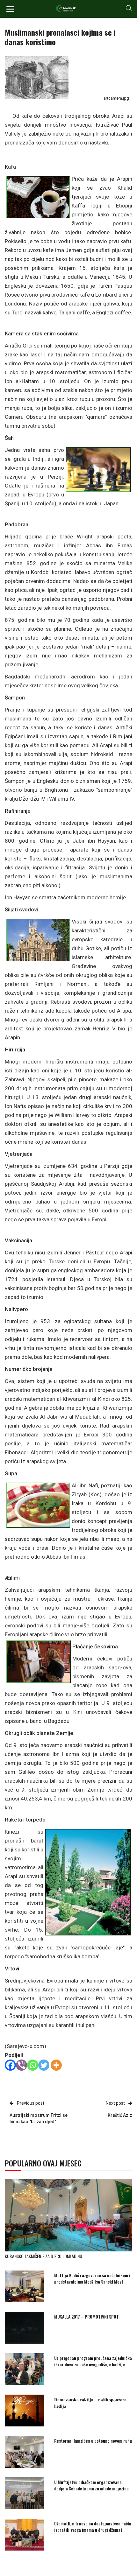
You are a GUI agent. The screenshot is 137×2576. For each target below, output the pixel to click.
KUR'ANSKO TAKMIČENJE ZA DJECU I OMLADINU (43, 2256)
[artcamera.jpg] (37, 77)
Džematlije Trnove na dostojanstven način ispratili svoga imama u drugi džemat (93, 2527)
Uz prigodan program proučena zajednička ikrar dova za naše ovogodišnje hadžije (93, 2361)
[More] (56, 2065)
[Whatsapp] (33, 2065)
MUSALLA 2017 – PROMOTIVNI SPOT (87, 2316)
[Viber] (22, 2065)
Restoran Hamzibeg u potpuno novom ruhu (93, 2441)
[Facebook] (10, 2065)
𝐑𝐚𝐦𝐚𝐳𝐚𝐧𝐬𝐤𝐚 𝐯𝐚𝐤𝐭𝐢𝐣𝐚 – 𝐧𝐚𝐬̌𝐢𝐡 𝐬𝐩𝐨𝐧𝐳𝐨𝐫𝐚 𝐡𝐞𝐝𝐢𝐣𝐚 (90, 2402)
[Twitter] (44, 2065)
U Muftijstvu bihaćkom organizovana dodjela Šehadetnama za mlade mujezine (91, 2485)
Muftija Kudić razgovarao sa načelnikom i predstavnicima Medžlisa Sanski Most (92, 2278)
